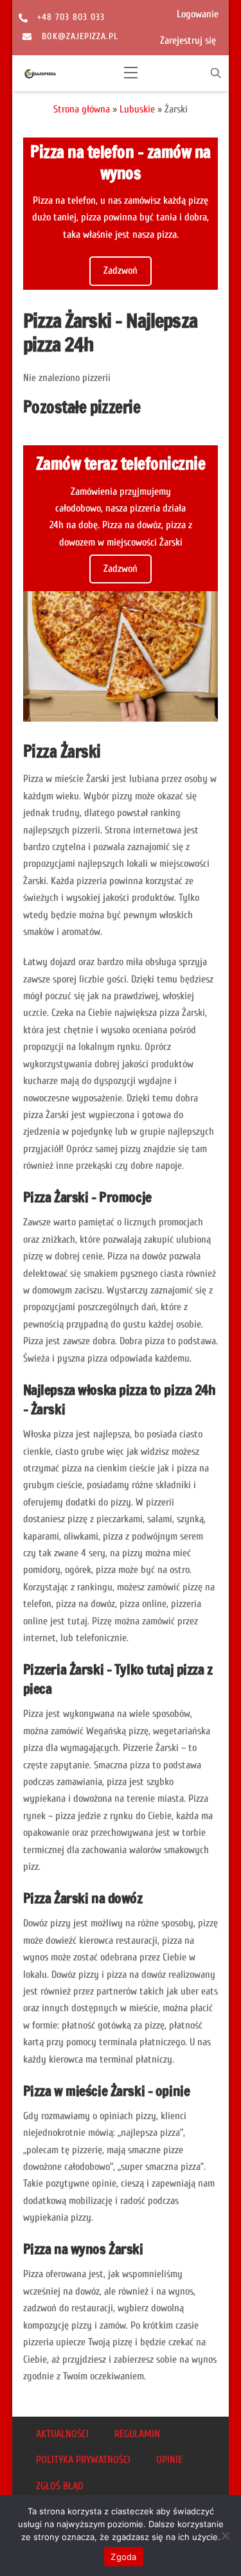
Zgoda (123, 2557)
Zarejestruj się (188, 40)
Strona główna (82, 109)
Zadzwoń (121, 271)
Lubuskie (137, 109)
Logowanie (198, 14)
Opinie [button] (169, 2460)
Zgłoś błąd (59, 2486)
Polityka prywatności (83, 2460)
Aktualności (62, 2434)
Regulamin (137, 2434)
